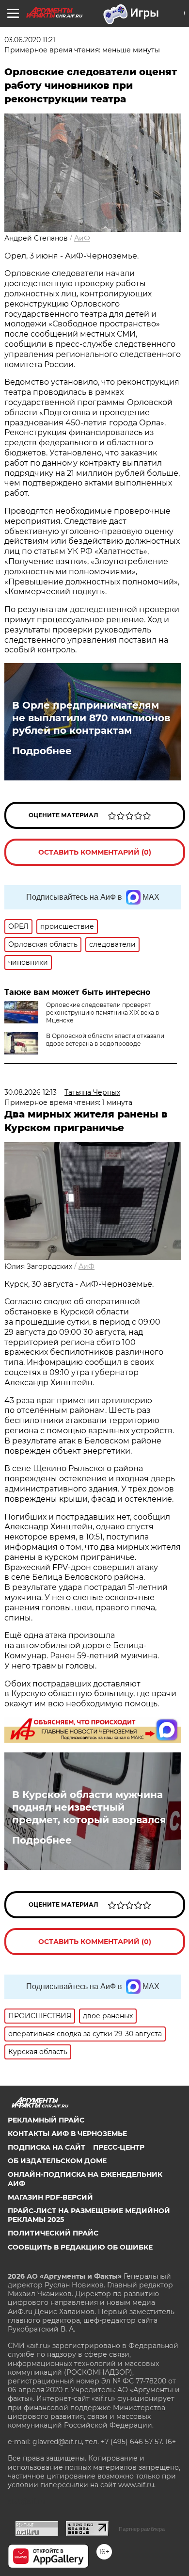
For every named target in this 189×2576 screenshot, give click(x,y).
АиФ (82, 238)
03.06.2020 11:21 (30, 40)
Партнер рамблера (142, 2529)
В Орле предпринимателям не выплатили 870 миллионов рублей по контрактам (91, 718)
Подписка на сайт (47, 2147)
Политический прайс (53, 2233)
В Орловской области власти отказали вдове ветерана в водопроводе (105, 1040)
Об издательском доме (57, 2161)
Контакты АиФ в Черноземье (67, 2134)
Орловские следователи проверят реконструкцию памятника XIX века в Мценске (102, 1013)
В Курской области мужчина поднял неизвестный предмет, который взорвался (89, 1807)
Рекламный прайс (46, 2120)
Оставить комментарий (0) (95, 852)
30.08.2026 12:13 (31, 1092)
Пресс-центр (119, 2147)
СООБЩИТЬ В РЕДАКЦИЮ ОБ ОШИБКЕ (80, 2247)
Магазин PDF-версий (50, 2197)
